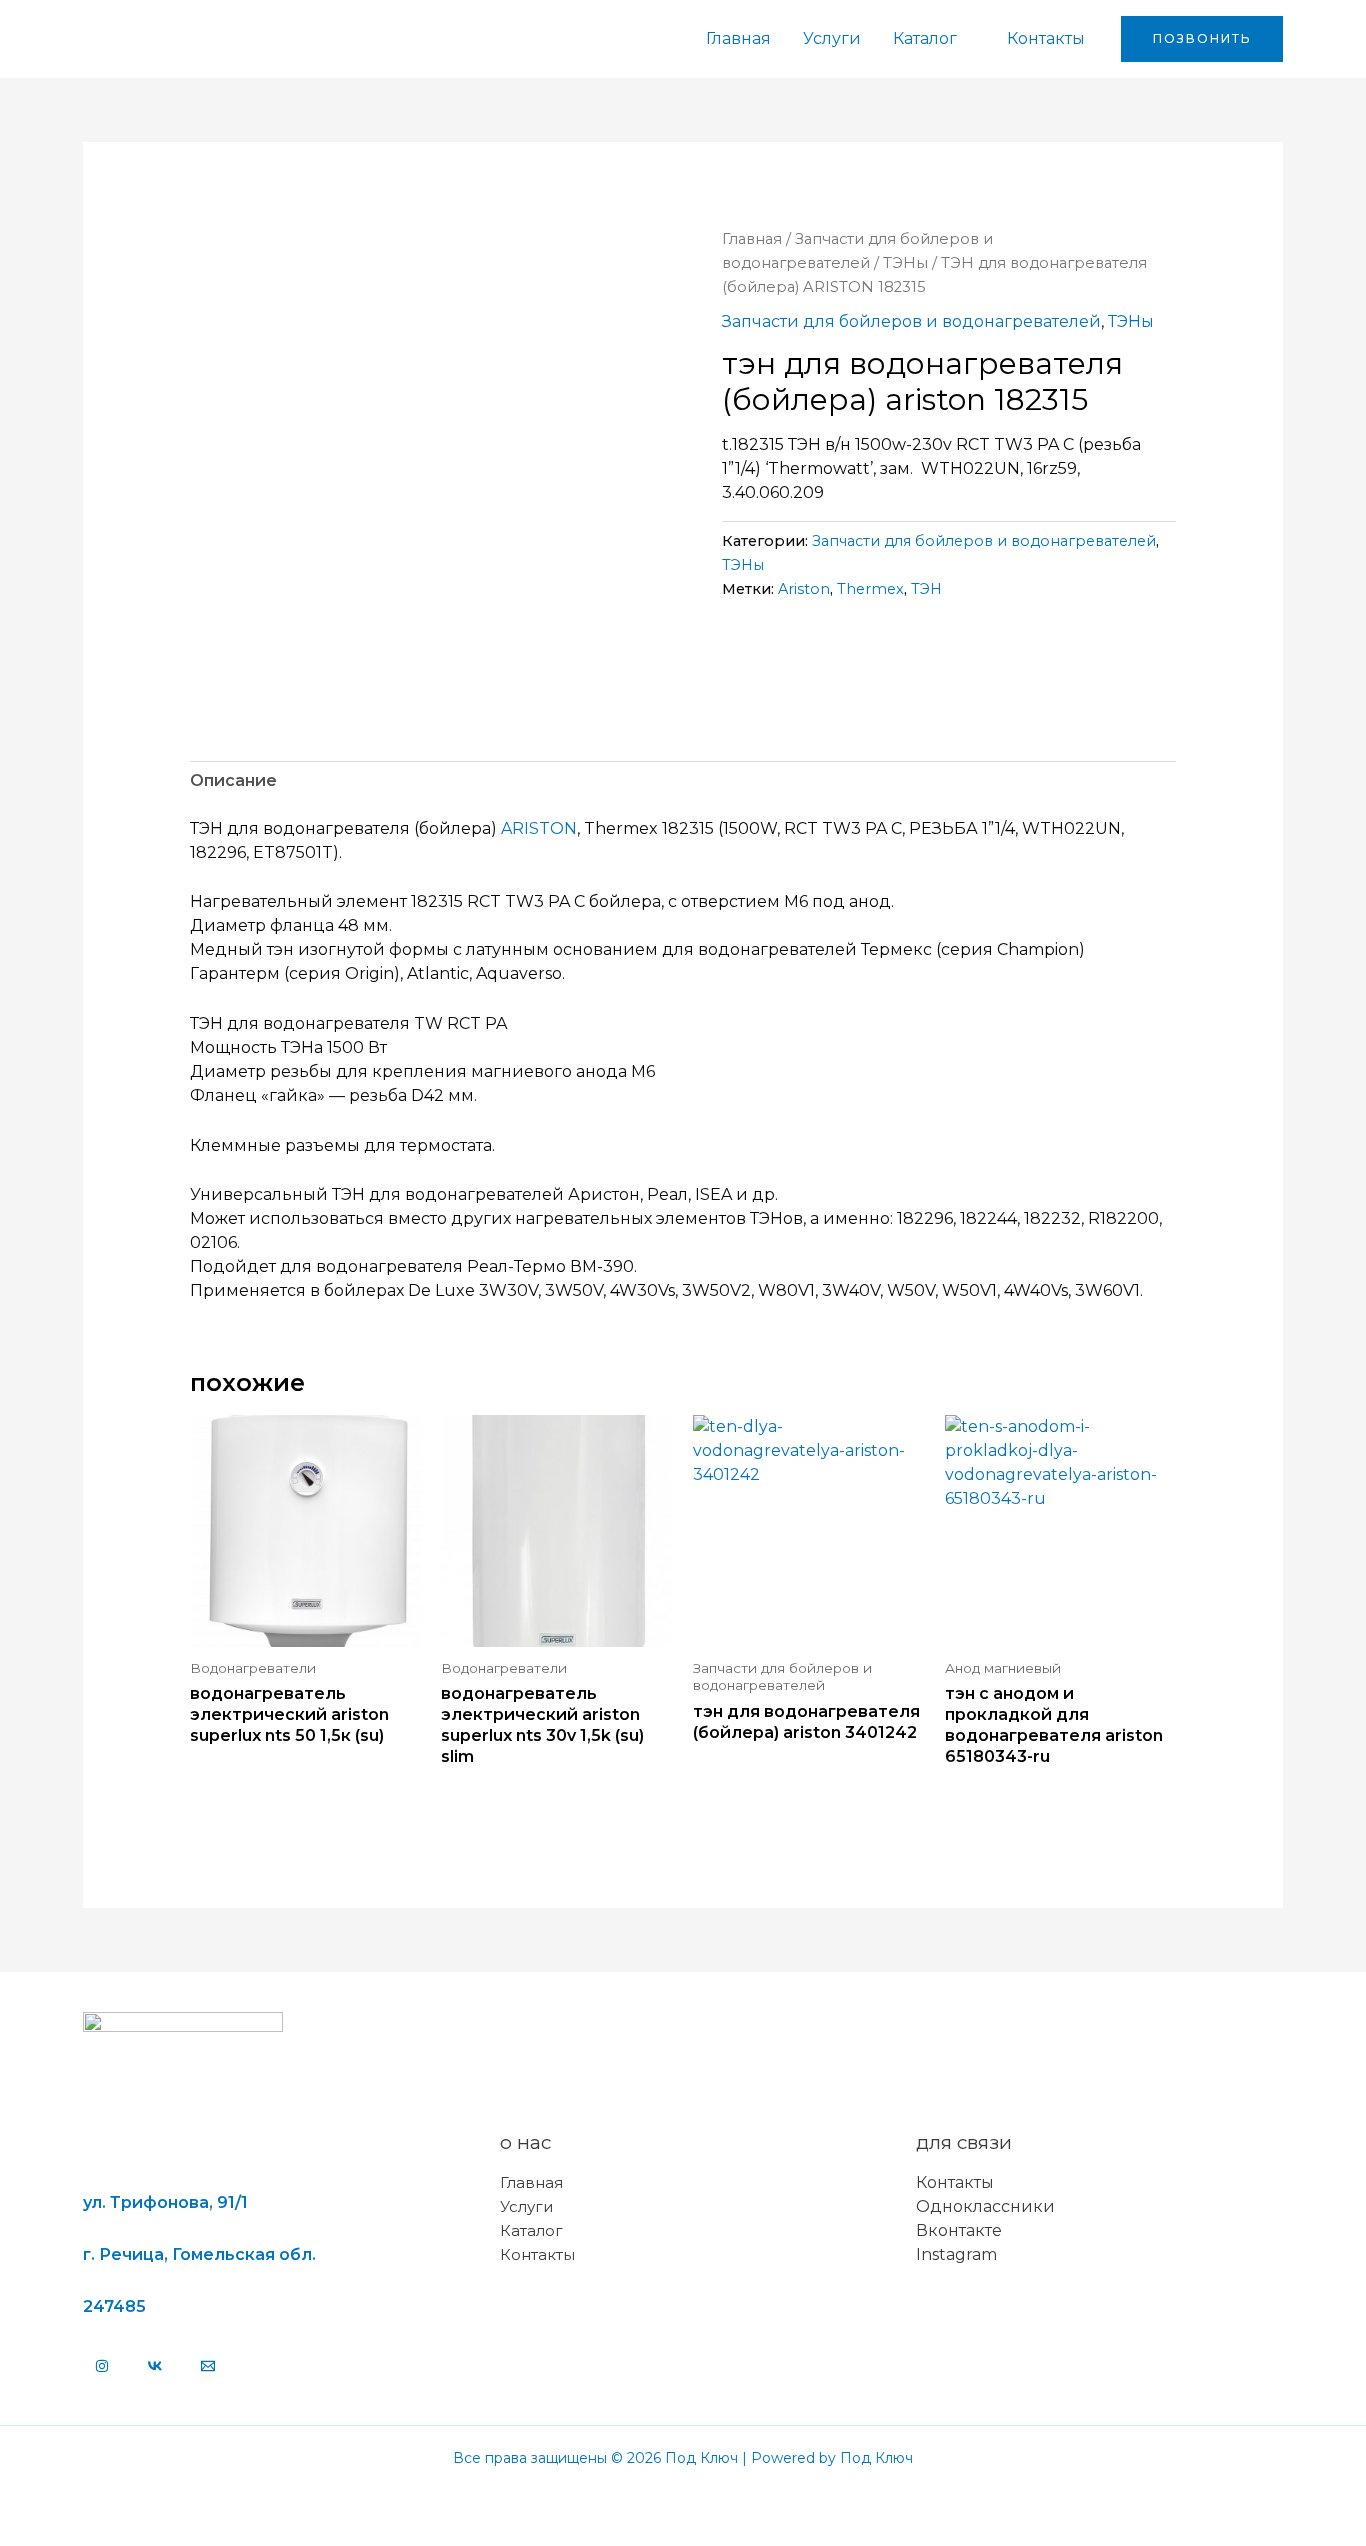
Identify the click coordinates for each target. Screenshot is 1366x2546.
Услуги (832, 38)
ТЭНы (905, 263)
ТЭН (926, 589)
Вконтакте (959, 2230)
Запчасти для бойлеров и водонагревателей (911, 321)
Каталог (925, 38)
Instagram (956, 2254)
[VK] (155, 2366)
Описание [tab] (233, 780)
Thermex (870, 589)
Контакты (1046, 38)
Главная (738, 38)
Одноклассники (985, 2206)
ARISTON (539, 828)
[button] (1202, 39)
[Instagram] (102, 2366)
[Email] (208, 2366)
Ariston (804, 589)
